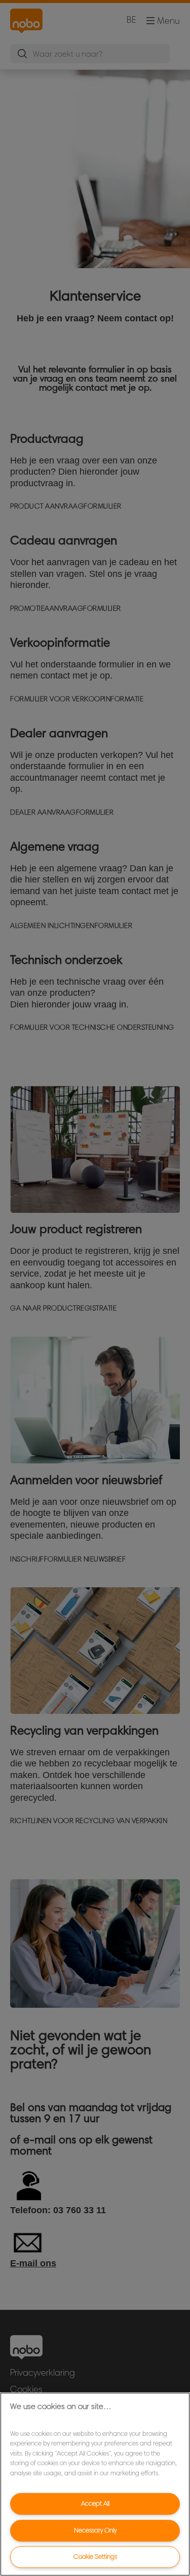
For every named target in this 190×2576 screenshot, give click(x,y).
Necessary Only (95, 2530)
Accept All (95, 2503)
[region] (95, 2484)
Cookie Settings (95, 2557)
